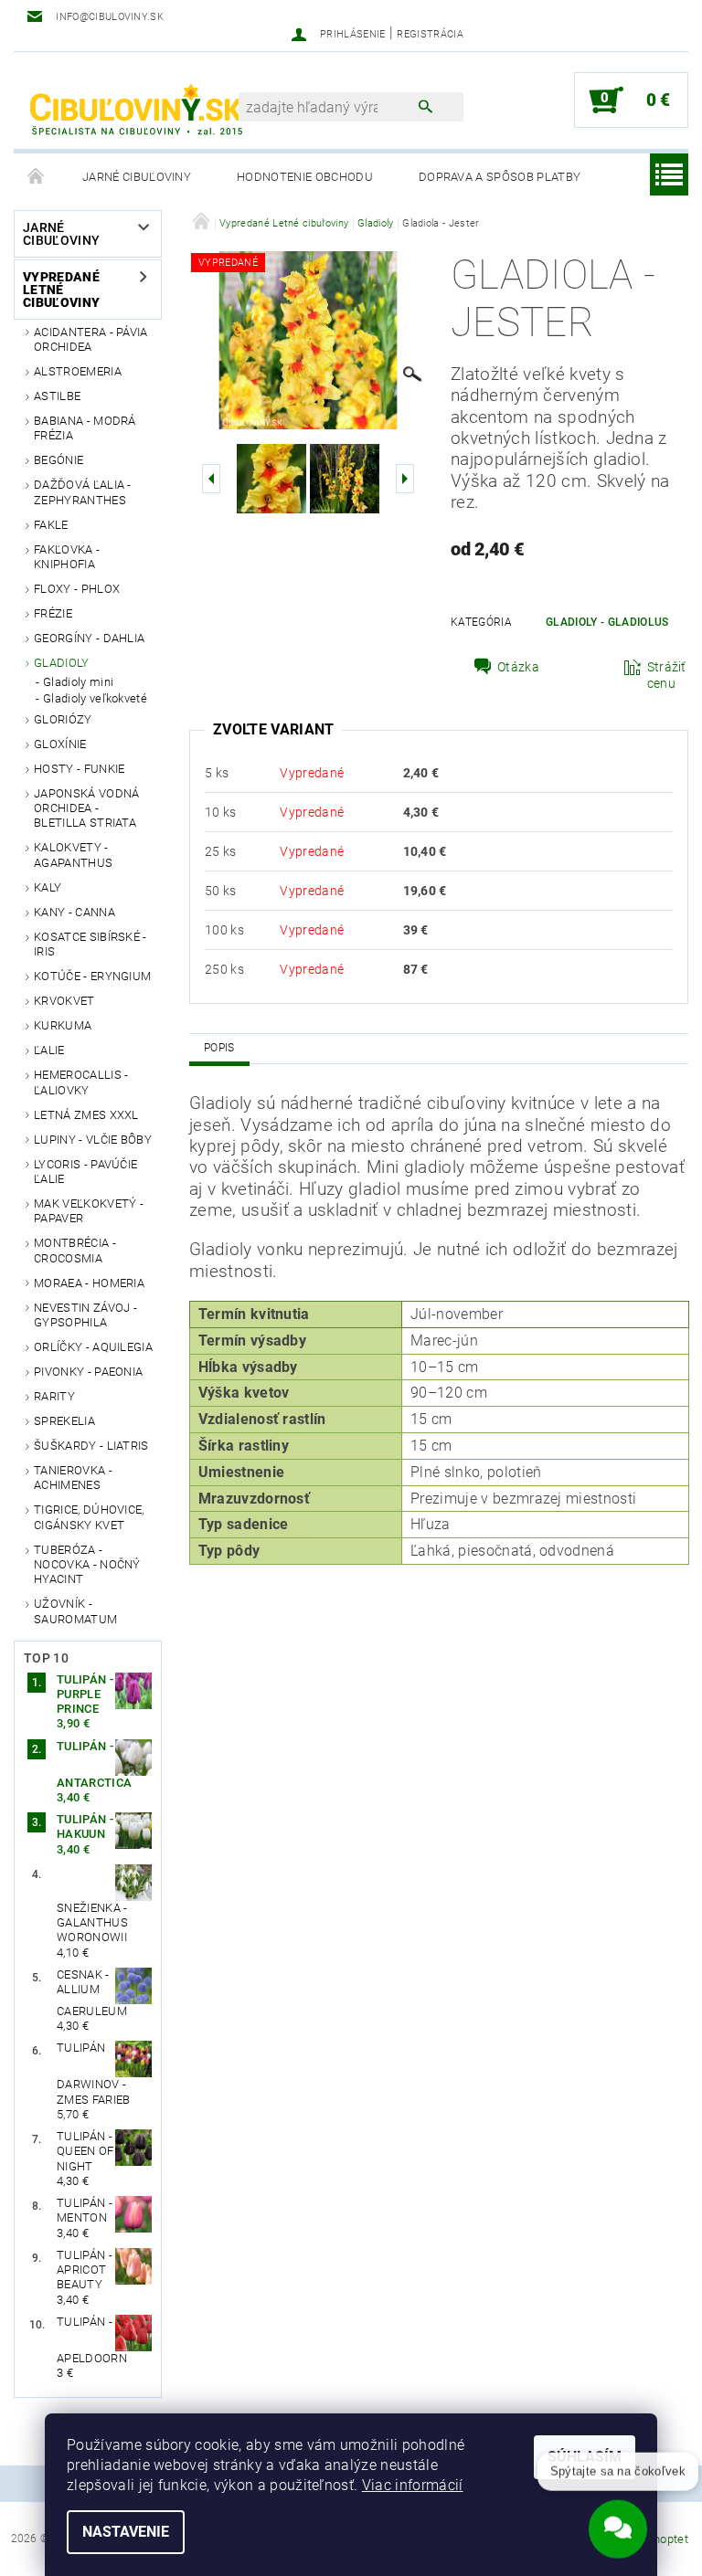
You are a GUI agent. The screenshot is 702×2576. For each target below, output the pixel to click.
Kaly (48, 887)
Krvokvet (64, 1001)
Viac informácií (413, 2485)
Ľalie (49, 1050)
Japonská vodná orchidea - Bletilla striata (86, 808)
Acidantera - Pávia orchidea (91, 339)
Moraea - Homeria (89, 1283)
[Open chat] (618, 2521)
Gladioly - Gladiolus (607, 622)
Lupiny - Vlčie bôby (93, 1140)
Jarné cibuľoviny (137, 177)
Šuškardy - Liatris (91, 1446)
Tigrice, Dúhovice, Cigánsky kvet (89, 1517)
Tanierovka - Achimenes (73, 1478)
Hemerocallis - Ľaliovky (81, 1082)
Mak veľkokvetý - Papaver (89, 1211)
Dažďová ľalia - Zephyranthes (83, 492)
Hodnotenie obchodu (305, 177)
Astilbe (57, 396)
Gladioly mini (78, 682)
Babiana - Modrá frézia (85, 428)
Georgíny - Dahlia (89, 638)
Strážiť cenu (667, 675)
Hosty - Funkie (79, 769)
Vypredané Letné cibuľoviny (61, 290)
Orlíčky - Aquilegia (93, 1347)
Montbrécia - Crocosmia (75, 1250)
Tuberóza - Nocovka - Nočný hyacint (87, 1565)
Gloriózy (63, 719)
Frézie (53, 613)
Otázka (518, 667)
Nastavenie (126, 2532)
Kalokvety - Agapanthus (73, 855)
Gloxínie (60, 744)
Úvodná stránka (37, 177)
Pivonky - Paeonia (88, 1372)
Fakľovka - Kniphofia (67, 557)
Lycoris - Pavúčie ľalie (85, 1172)
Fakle (51, 525)
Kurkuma (63, 1025)
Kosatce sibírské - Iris (90, 944)
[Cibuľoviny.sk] (135, 110)
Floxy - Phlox (77, 589)
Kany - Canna (74, 912)
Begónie (58, 460)
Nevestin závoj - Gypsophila (85, 1315)
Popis (219, 1048)
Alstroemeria (78, 371)
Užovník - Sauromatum (75, 1611)
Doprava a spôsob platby (500, 177)
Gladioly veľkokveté (95, 698)
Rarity (54, 1396)
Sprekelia (64, 1421)
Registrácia (430, 34)
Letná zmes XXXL (86, 1115)
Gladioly (62, 663)
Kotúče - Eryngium (92, 976)
